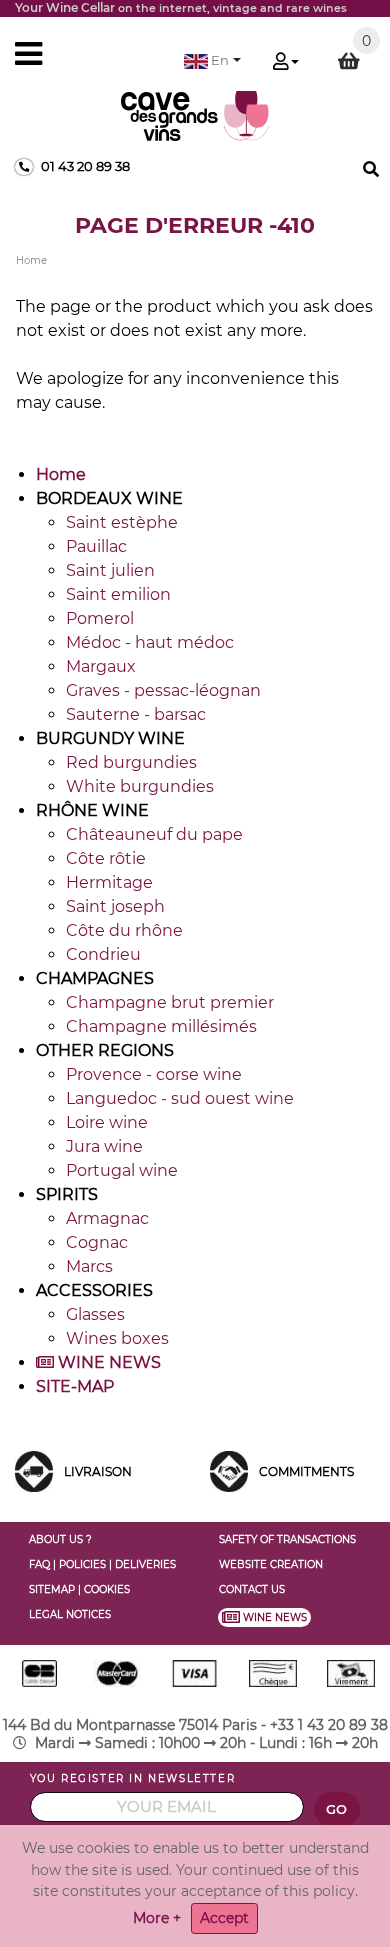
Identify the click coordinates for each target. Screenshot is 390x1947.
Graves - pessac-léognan (163, 690)
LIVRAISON (98, 1471)
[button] (212, 60)
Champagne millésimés (161, 1026)
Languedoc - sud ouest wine (180, 1098)
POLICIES (82, 1564)
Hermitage (109, 882)
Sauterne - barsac (136, 714)
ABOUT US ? (60, 1539)
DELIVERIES (145, 1564)
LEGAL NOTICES (70, 1614)
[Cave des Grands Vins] (195, 114)
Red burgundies (131, 762)
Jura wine (104, 1146)
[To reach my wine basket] (349, 61)
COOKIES (107, 1589)
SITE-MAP (75, 1386)
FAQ (39, 1564)
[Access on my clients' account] (286, 63)
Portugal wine (122, 1170)
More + (157, 1918)
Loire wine (107, 1122)
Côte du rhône (124, 930)
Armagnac (107, 1218)
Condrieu (103, 954)
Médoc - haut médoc (150, 642)
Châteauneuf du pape (154, 834)
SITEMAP (52, 1589)
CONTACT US (252, 1589)
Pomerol (100, 618)
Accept (224, 1918)
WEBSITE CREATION (271, 1564)
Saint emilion (118, 594)
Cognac (97, 1242)
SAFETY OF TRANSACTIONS (287, 1539)
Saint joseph (115, 906)
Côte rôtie (106, 858)
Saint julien (110, 570)
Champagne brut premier (170, 1002)
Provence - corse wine (154, 1074)
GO (337, 1809)
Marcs (89, 1266)
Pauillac (96, 546)
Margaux (101, 666)
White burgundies (140, 786)
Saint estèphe (122, 522)
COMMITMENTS (306, 1471)
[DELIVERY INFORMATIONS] (34, 1470)
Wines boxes (117, 1338)
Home (61, 474)
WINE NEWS (107, 1362)
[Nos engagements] (229, 1470)
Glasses (95, 1314)
